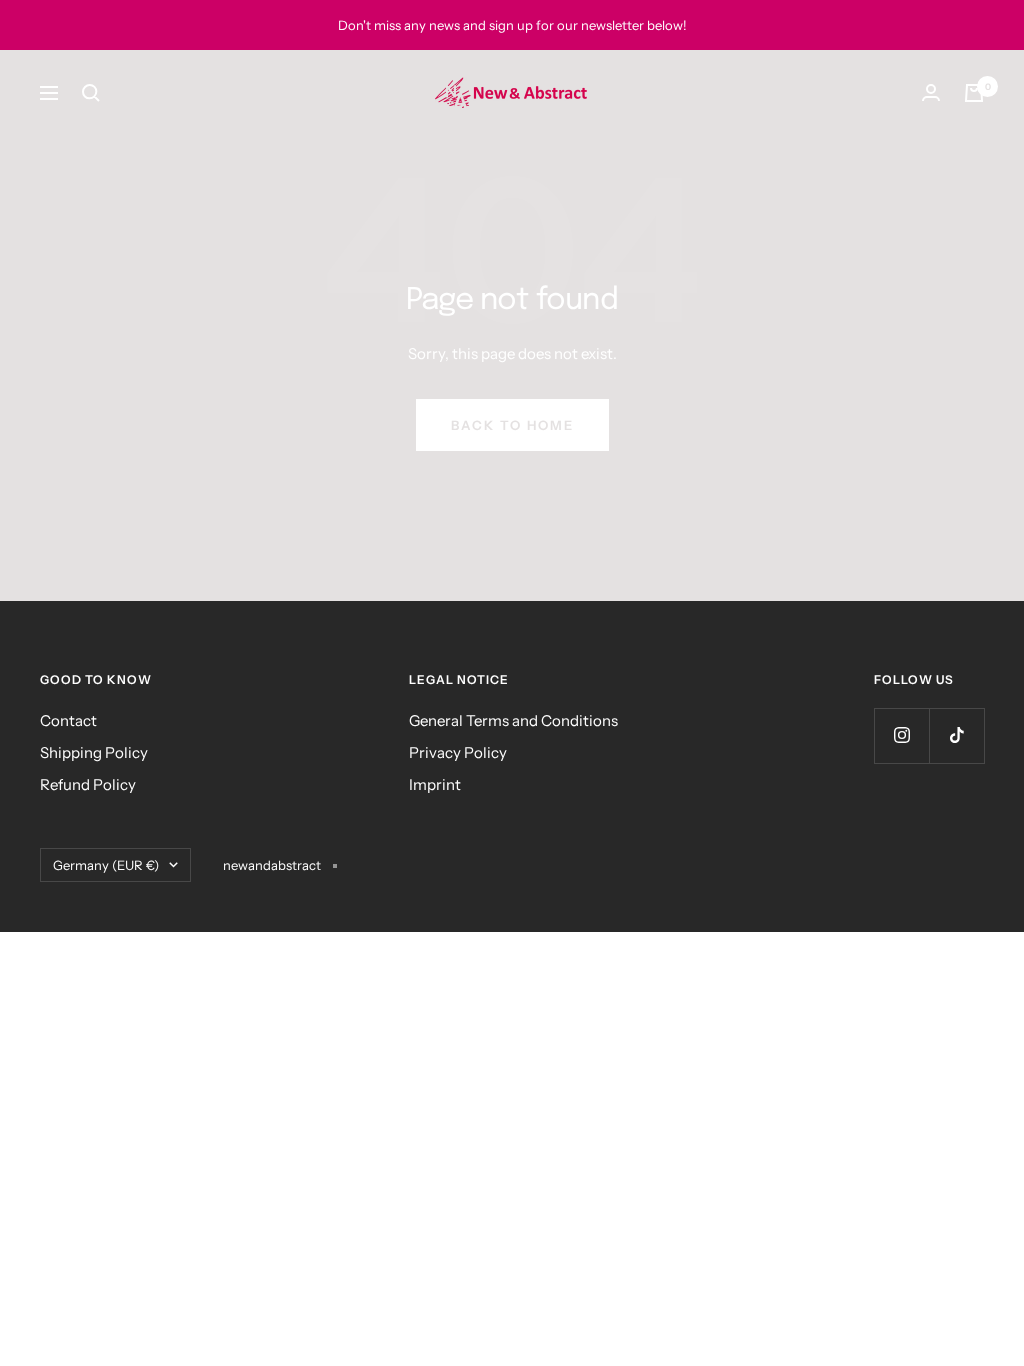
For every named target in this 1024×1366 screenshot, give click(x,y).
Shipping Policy (94, 752)
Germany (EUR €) (106, 865)
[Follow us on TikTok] (956, 735)
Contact (68, 720)
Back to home (512, 425)
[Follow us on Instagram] (901, 735)
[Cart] (974, 93)
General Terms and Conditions (513, 720)
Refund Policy (88, 784)
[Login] (931, 92)
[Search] (91, 93)
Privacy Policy (458, 752)
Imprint (435, 784)
